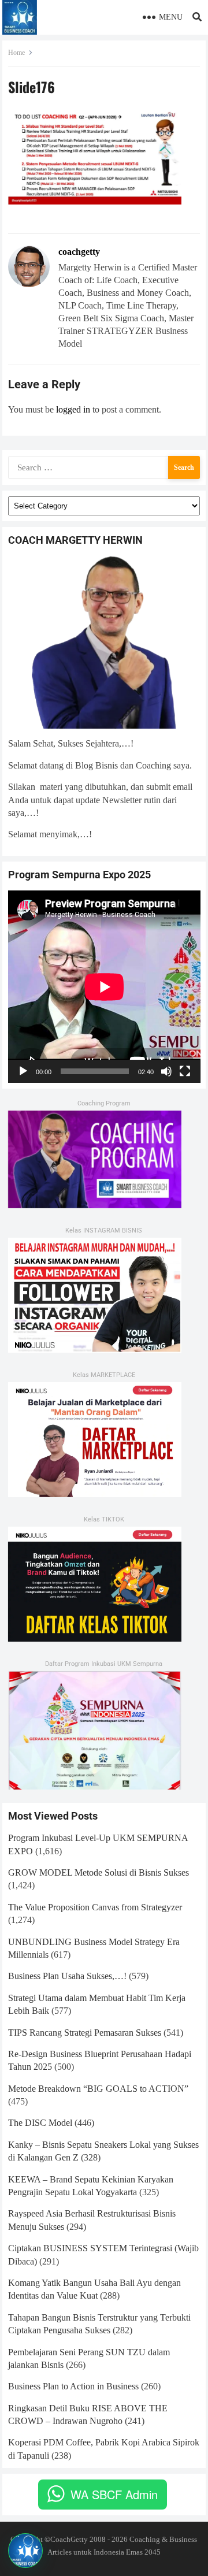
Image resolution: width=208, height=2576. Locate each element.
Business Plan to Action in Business (73, 2386)
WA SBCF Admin (114, 2494)
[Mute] (166, 1071)
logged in (73, 409)
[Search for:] (104, 466)
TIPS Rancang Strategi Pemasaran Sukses (85, 2033)
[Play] (23, 1071)
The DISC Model (40, 2123)
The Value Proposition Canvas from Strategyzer (95, 1907)
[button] (25, 2551)
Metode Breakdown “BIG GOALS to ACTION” (98, 2089)
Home (16, 53)
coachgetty (79, 252)
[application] (104, 987)
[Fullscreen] (185, 1071)
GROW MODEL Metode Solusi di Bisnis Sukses (99, 1872)
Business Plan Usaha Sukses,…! (67, 1976)
